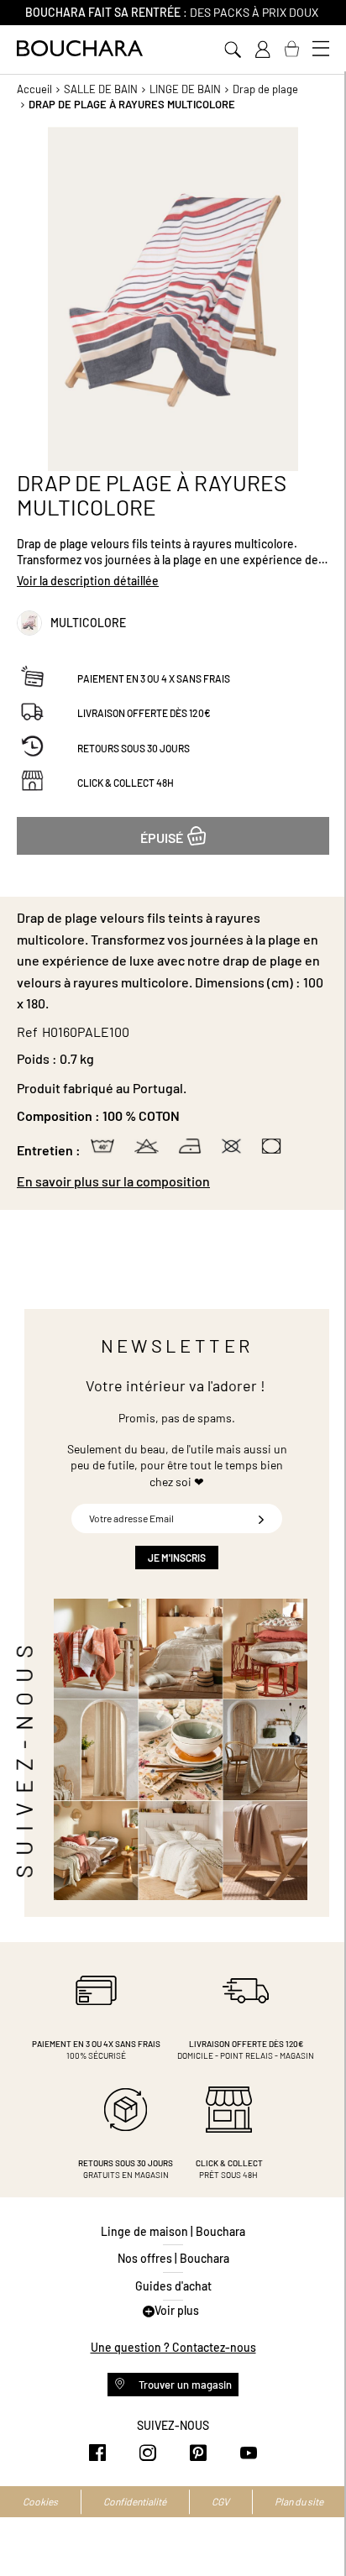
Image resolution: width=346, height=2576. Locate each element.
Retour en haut (317, 2530)
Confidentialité (135, 2501)
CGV (220, 2501)
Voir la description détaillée (88, 581)
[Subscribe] (261, 1518)
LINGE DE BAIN (185, 89)
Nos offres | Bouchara (173, 2258)
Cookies (40, 2501)
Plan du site (299, 2501)
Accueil (34, 89)
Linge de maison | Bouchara (173, 2231)
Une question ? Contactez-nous (173, 2347)
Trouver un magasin (184, 2385)
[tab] (173, 1181)
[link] (262, 50)
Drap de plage (265, 89)
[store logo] (80, 48)
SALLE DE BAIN (101, 89)
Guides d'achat (173, 2286)
